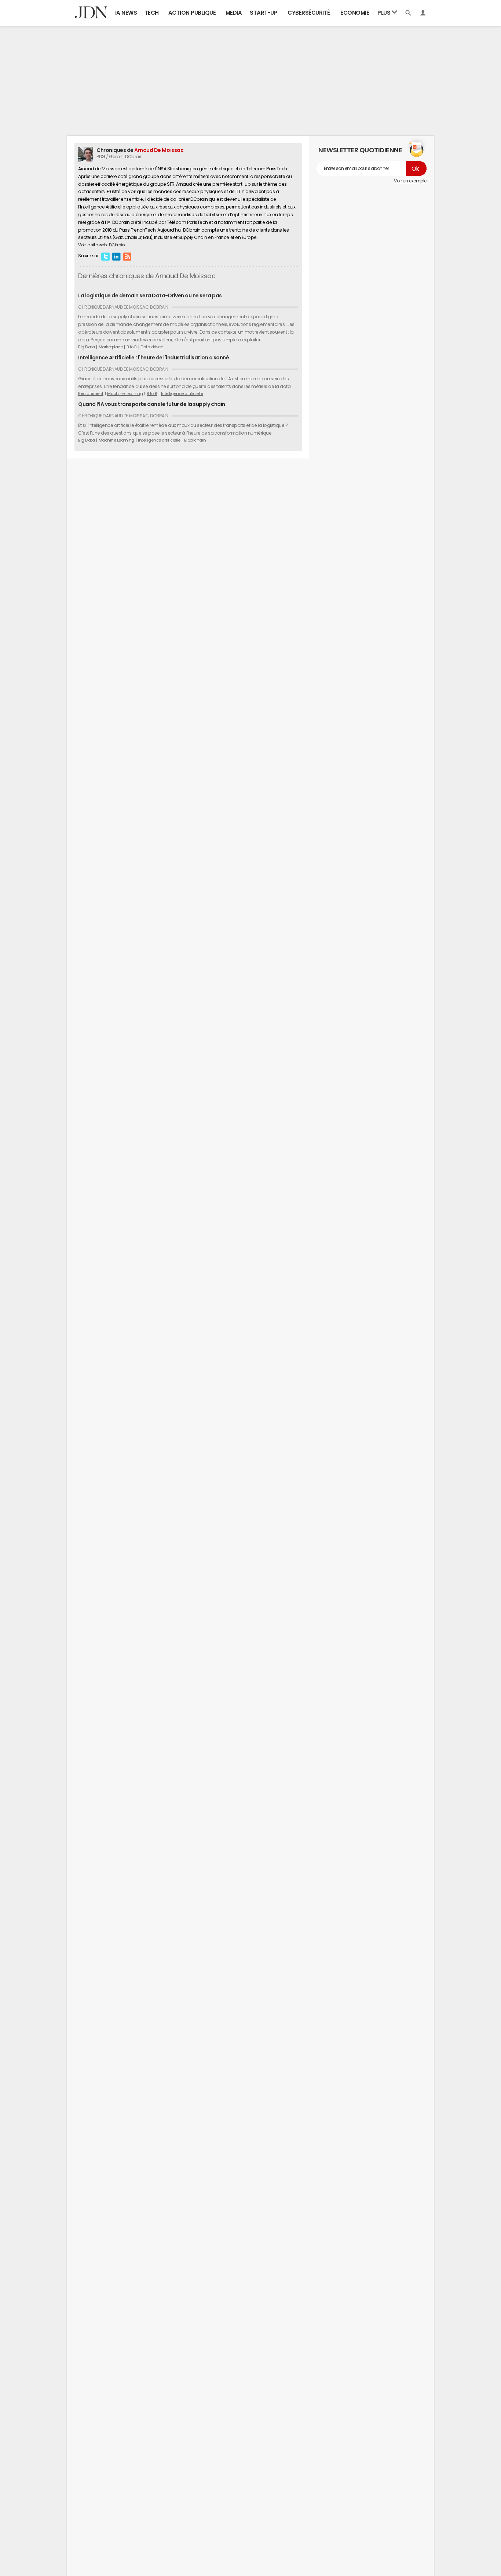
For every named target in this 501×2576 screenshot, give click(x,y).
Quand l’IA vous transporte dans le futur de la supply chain (152, 404)
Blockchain (195, 440)
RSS (127, 256)
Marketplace (111, 347)
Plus (385, 13)
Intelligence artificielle (182, 393)
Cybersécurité (309, 13)
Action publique (192, 13)
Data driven (152, 347)
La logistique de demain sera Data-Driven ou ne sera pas (150, 295)
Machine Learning (125, 393)
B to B (132, 347)
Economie (355, 13)
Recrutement (91, 393)
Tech (152, 13)
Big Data (86, 347)
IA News (126, 13)
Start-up (264, 13)
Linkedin (116, 256)
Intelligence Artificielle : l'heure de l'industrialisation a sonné (153, 358)
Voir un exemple (410, 181)
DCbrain (117, 245)
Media (234, 13)
